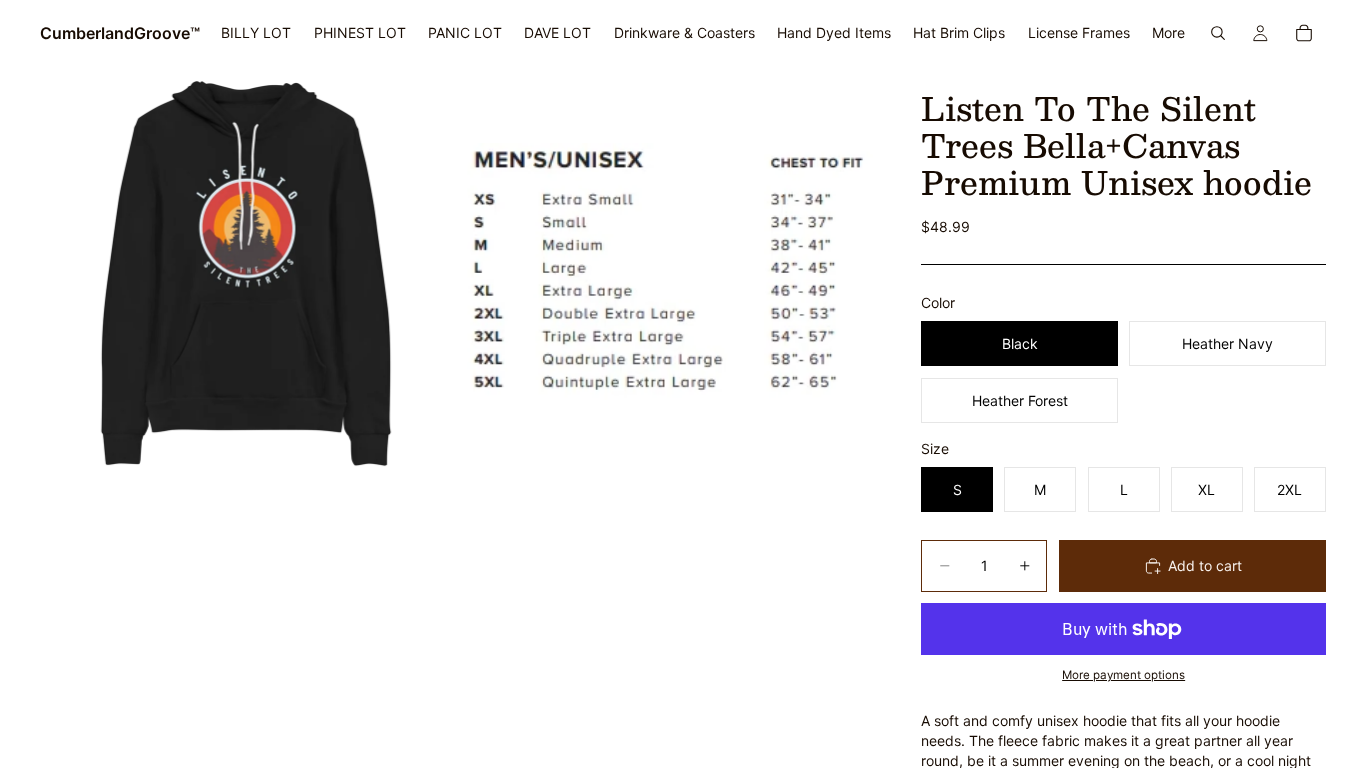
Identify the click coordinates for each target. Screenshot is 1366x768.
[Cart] (1304, 33)
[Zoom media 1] (247, 273)
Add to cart (1205, 565)
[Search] (1218, 33)
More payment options (1123, 675)
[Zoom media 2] (666, 273)
